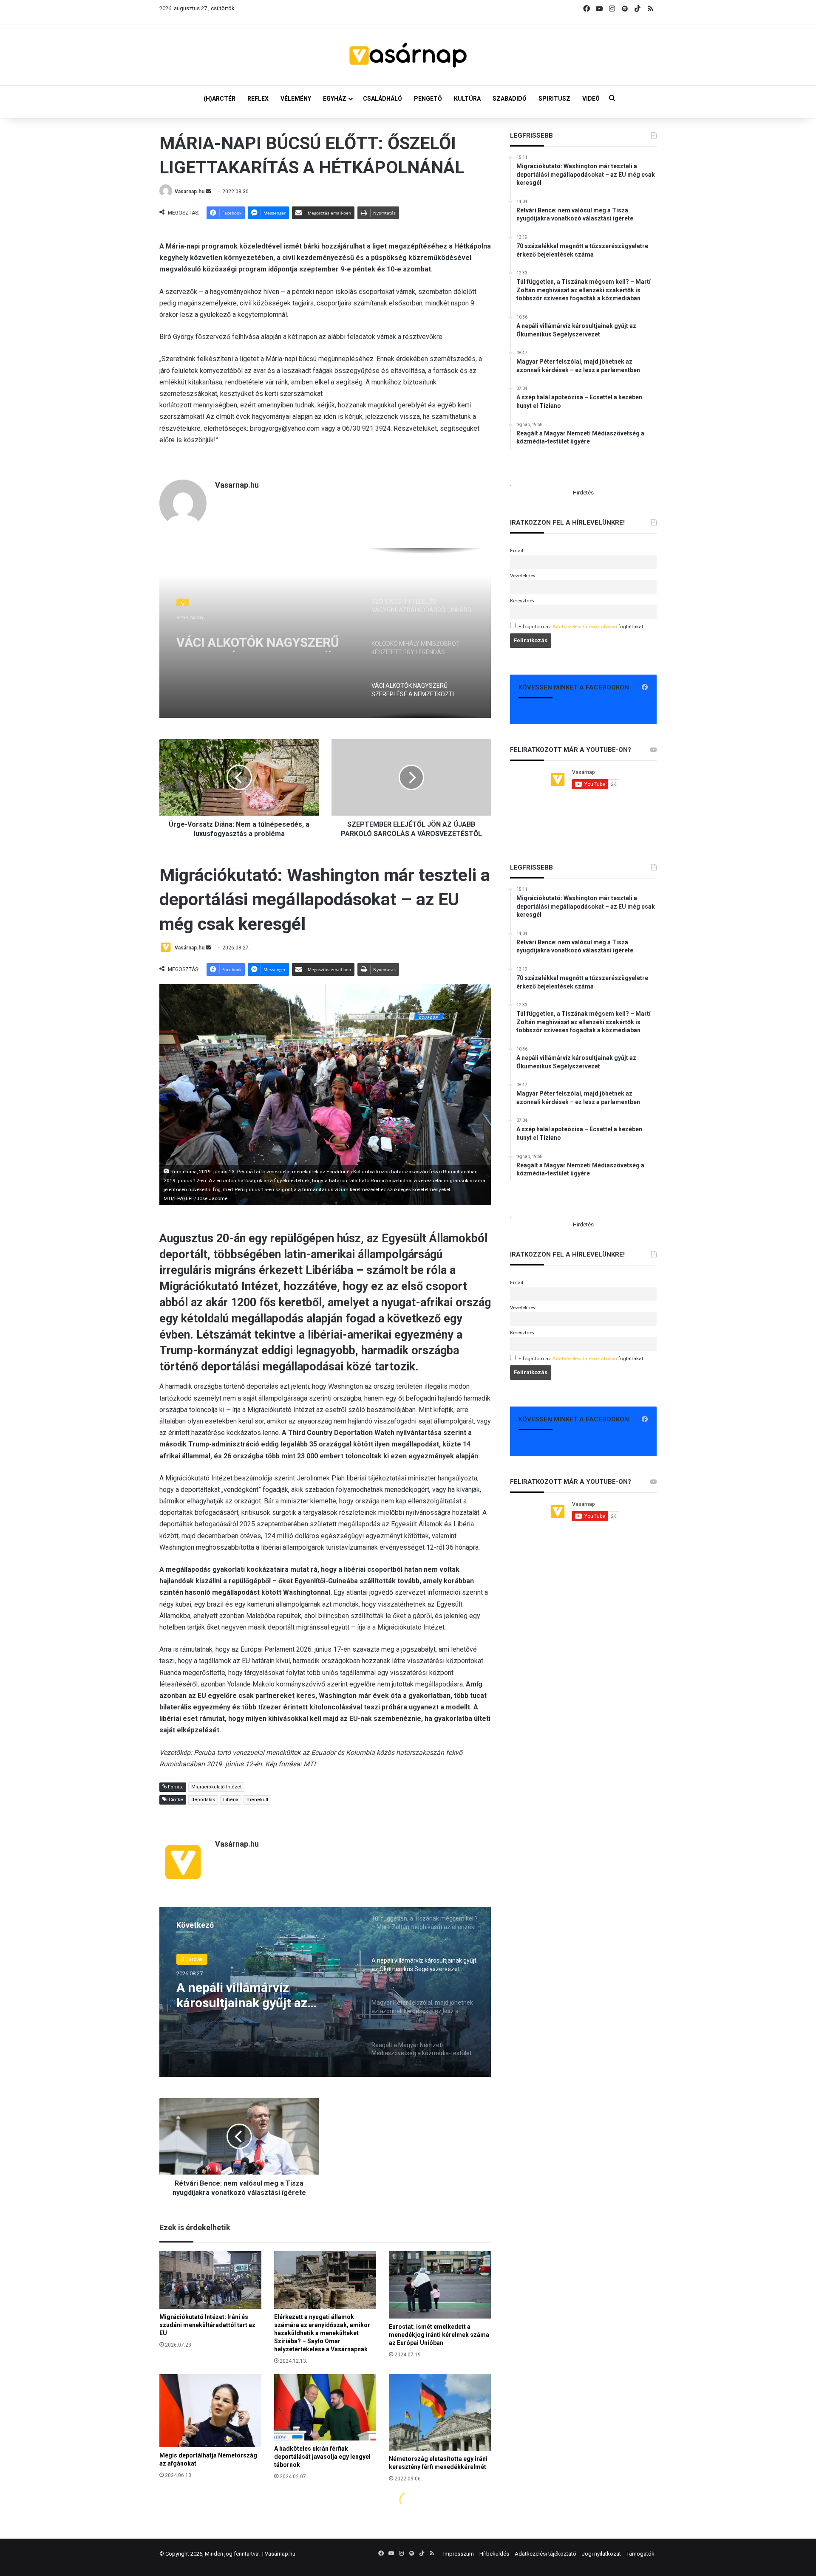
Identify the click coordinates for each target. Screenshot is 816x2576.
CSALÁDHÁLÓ (382, 99)
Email (517, 551)
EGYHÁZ (335, 99)
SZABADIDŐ (510, 99)
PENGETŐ (428, 99)
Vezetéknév (523, 576)
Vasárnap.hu (280, 2554)
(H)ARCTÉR (220, 99)
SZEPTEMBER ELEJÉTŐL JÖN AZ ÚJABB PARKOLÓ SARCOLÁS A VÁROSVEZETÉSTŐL (262, 641)
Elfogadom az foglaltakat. (582, 627)
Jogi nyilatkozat (601, 2554)
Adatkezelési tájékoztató (545, 2554)
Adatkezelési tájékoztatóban (585, 627)
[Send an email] (208, 192)
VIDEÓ (591, 99)
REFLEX (258, 99)
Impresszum (459, 2554)
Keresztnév (522, 601)
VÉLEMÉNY (296, 99)
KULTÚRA (467, 99)
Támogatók (640, 2554)
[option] (325, 633)
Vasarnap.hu (190, 192)
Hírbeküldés (494, 2554)
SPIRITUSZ (554, 99)
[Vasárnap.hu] (408, 55)
